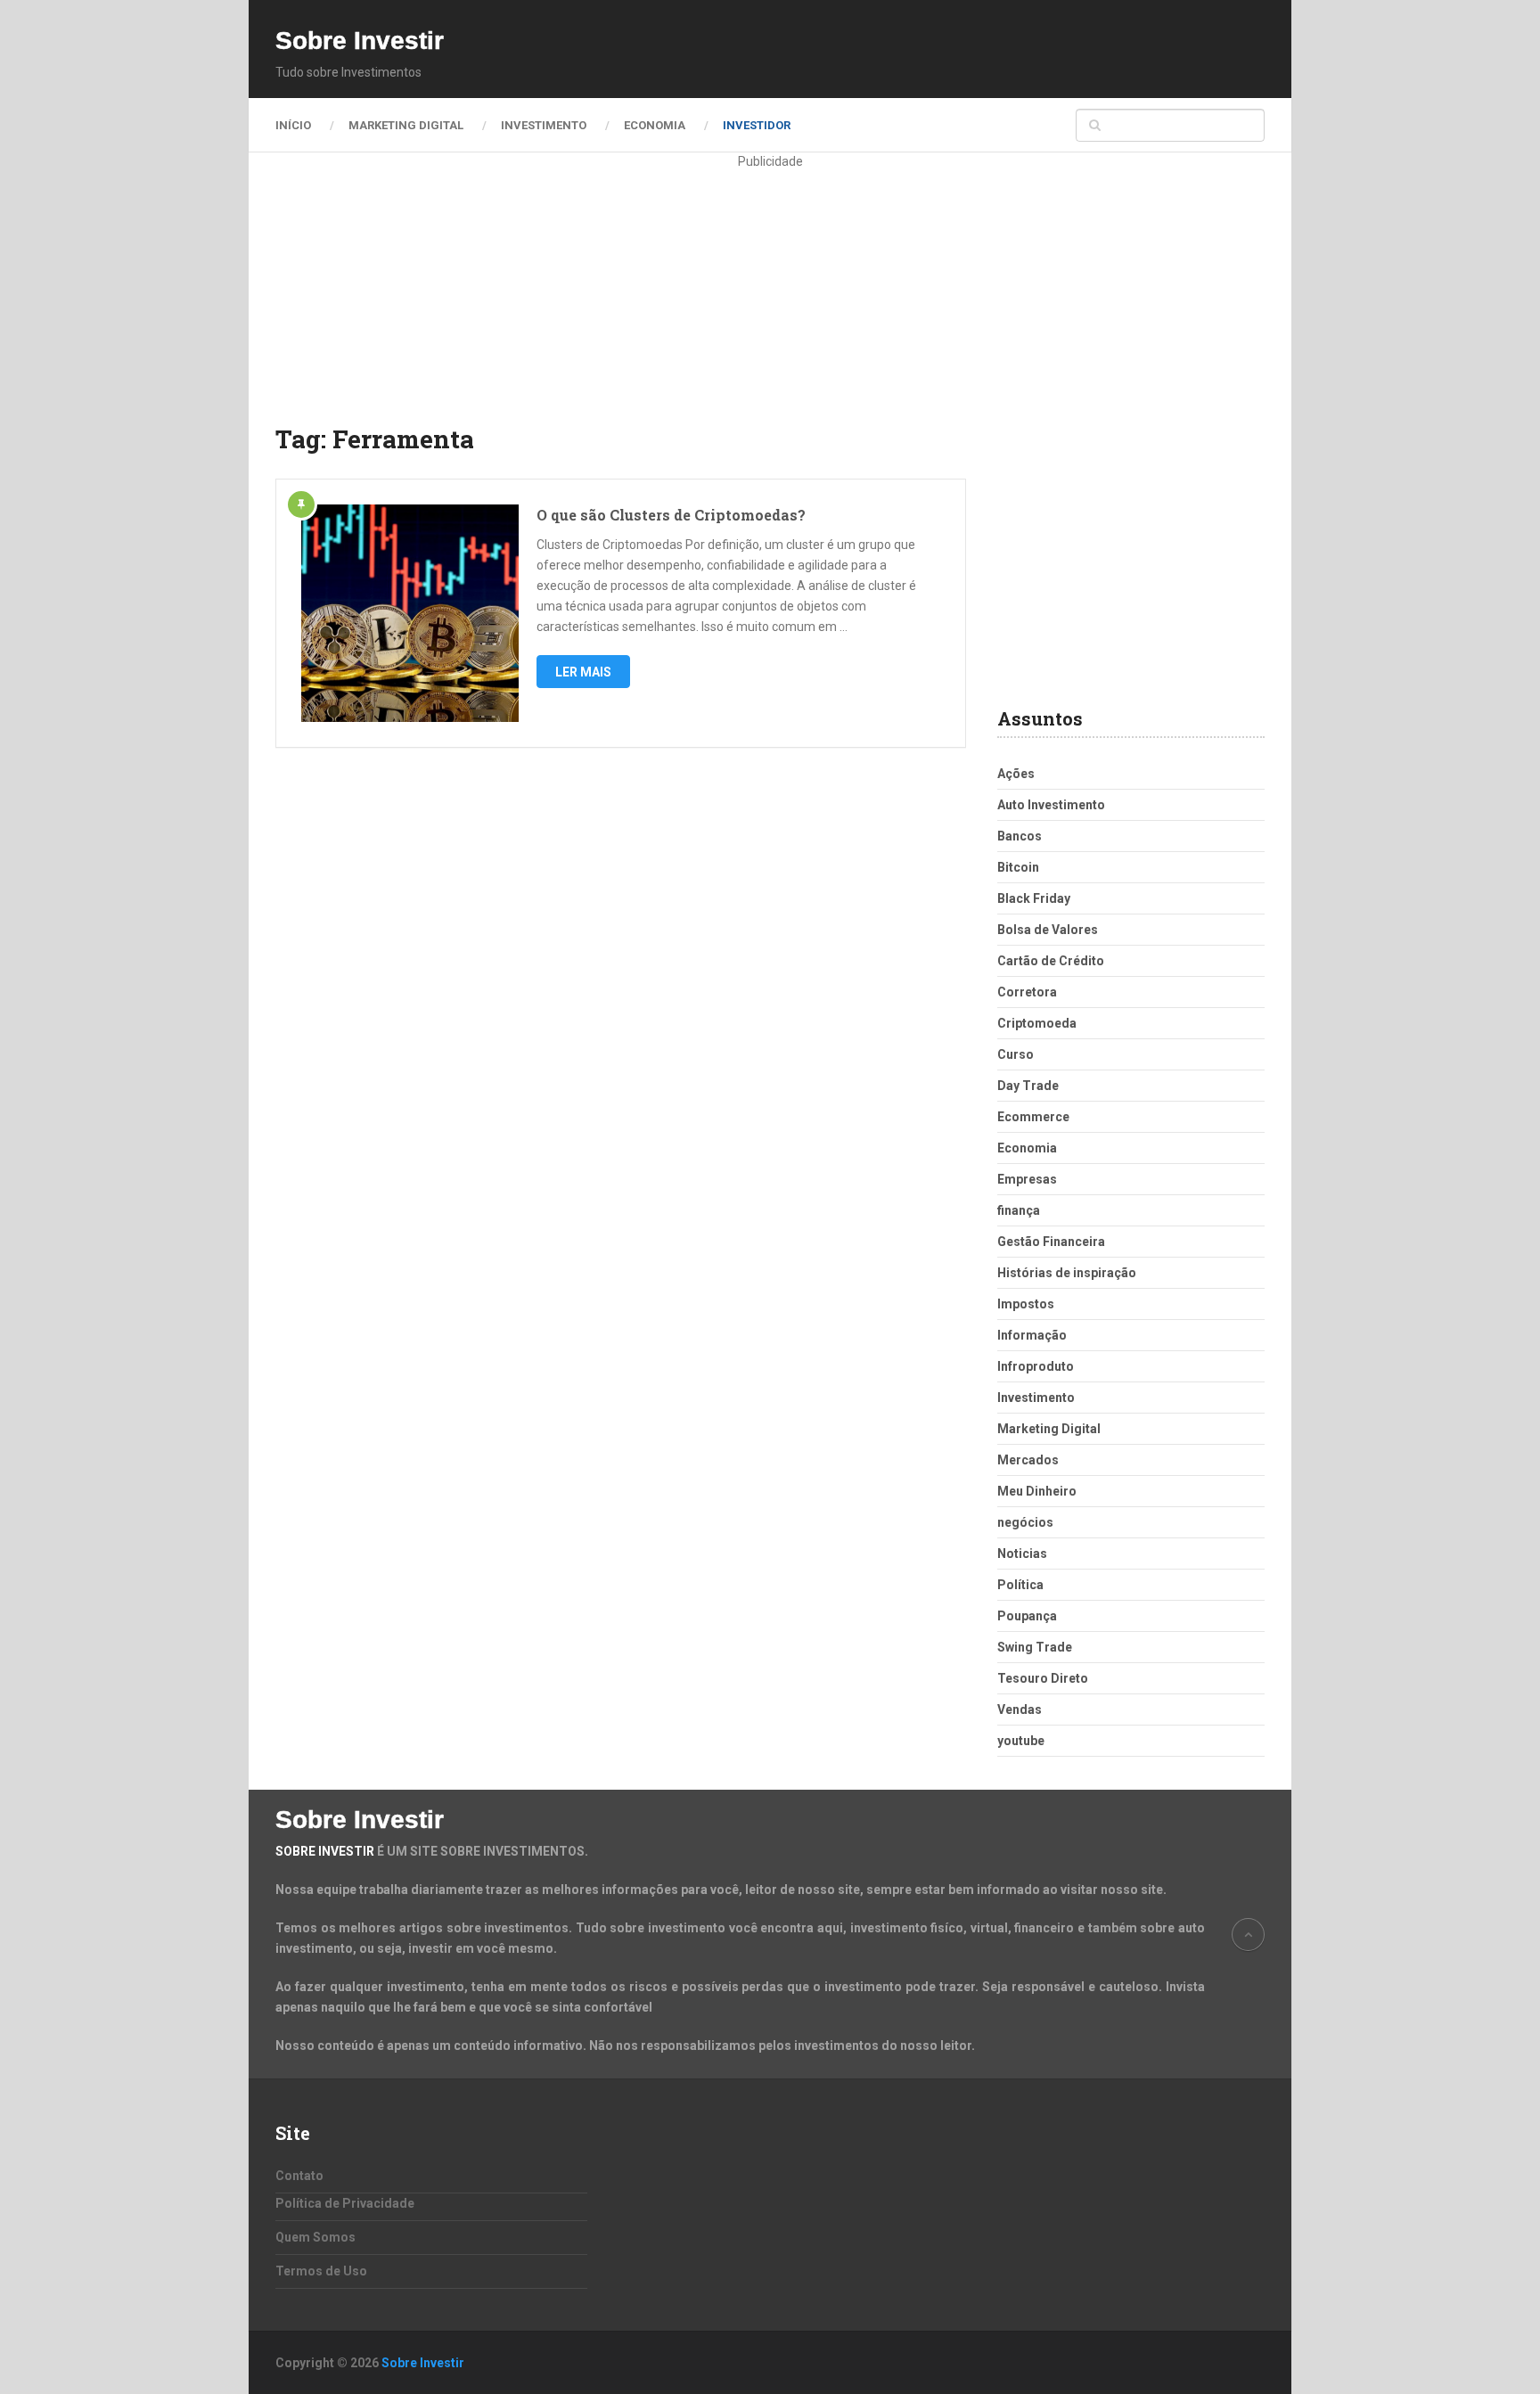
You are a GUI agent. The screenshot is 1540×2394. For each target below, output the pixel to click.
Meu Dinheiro (1037, 1491)
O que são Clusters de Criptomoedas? (671, 515)
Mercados (1028, 1460)
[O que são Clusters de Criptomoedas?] (410, 613)
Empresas (1027, 1179)
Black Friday (1034, 898)
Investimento (544, 125)
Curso (1016, 1054)
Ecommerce (1033, 1117)
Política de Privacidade (345, 2203)
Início (293, 125)
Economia (655, 125)
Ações (1016, 774)
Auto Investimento (1051, 805)
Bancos (1020, 836)
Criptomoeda (1037, 1023)
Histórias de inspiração (1067, 1273)
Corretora (1027, 992)
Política (1020, 1585)
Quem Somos (315, 2237)
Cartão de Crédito (1051, 961)
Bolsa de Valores (1048, 930)
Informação (1032, 1335)
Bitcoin (1018, 867)
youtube (1021, 1741)
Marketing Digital (406, 125)
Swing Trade (1035, 1647)
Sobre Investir (360, 41)
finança (1019, 1210)
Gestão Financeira (1051, 1242)
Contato (299, 2176)
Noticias (1022, 1554)
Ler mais (583, 672)
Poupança (1027, 1616)
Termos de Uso (321, 2271)
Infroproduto (1036, 1366)
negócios (1025, 1522)
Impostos (1026, 1304)
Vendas (1020, 1709)
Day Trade (1028, 1086)
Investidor (757, 125)
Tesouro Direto (1043, 1678)
